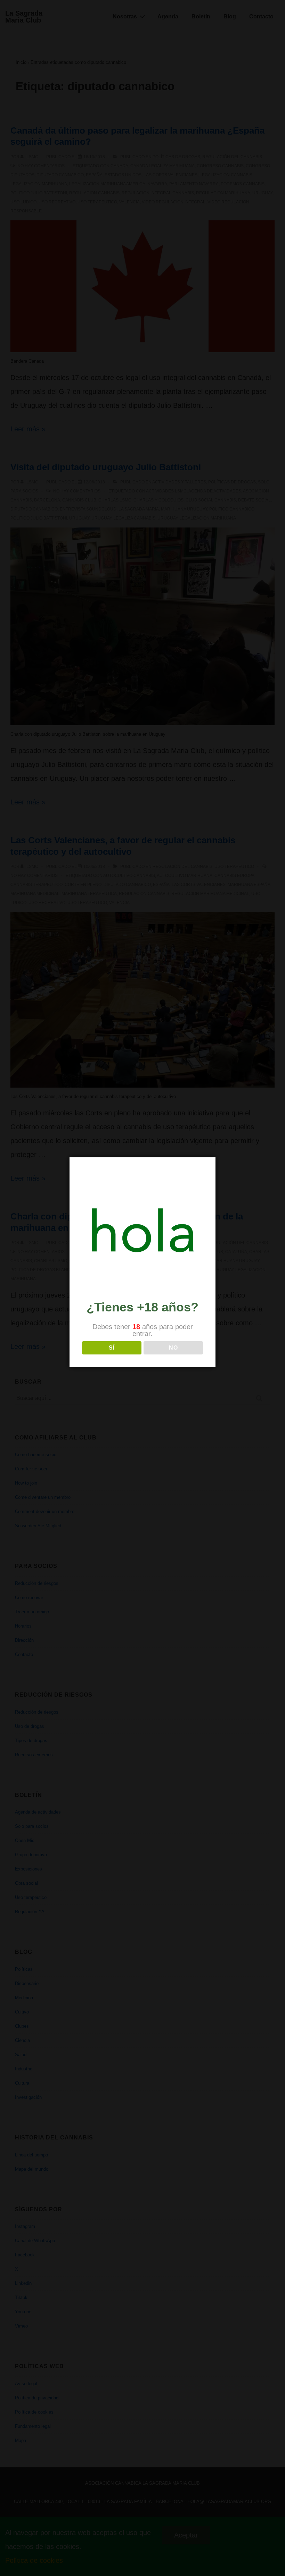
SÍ (112, 1348)
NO (173, 1348)
